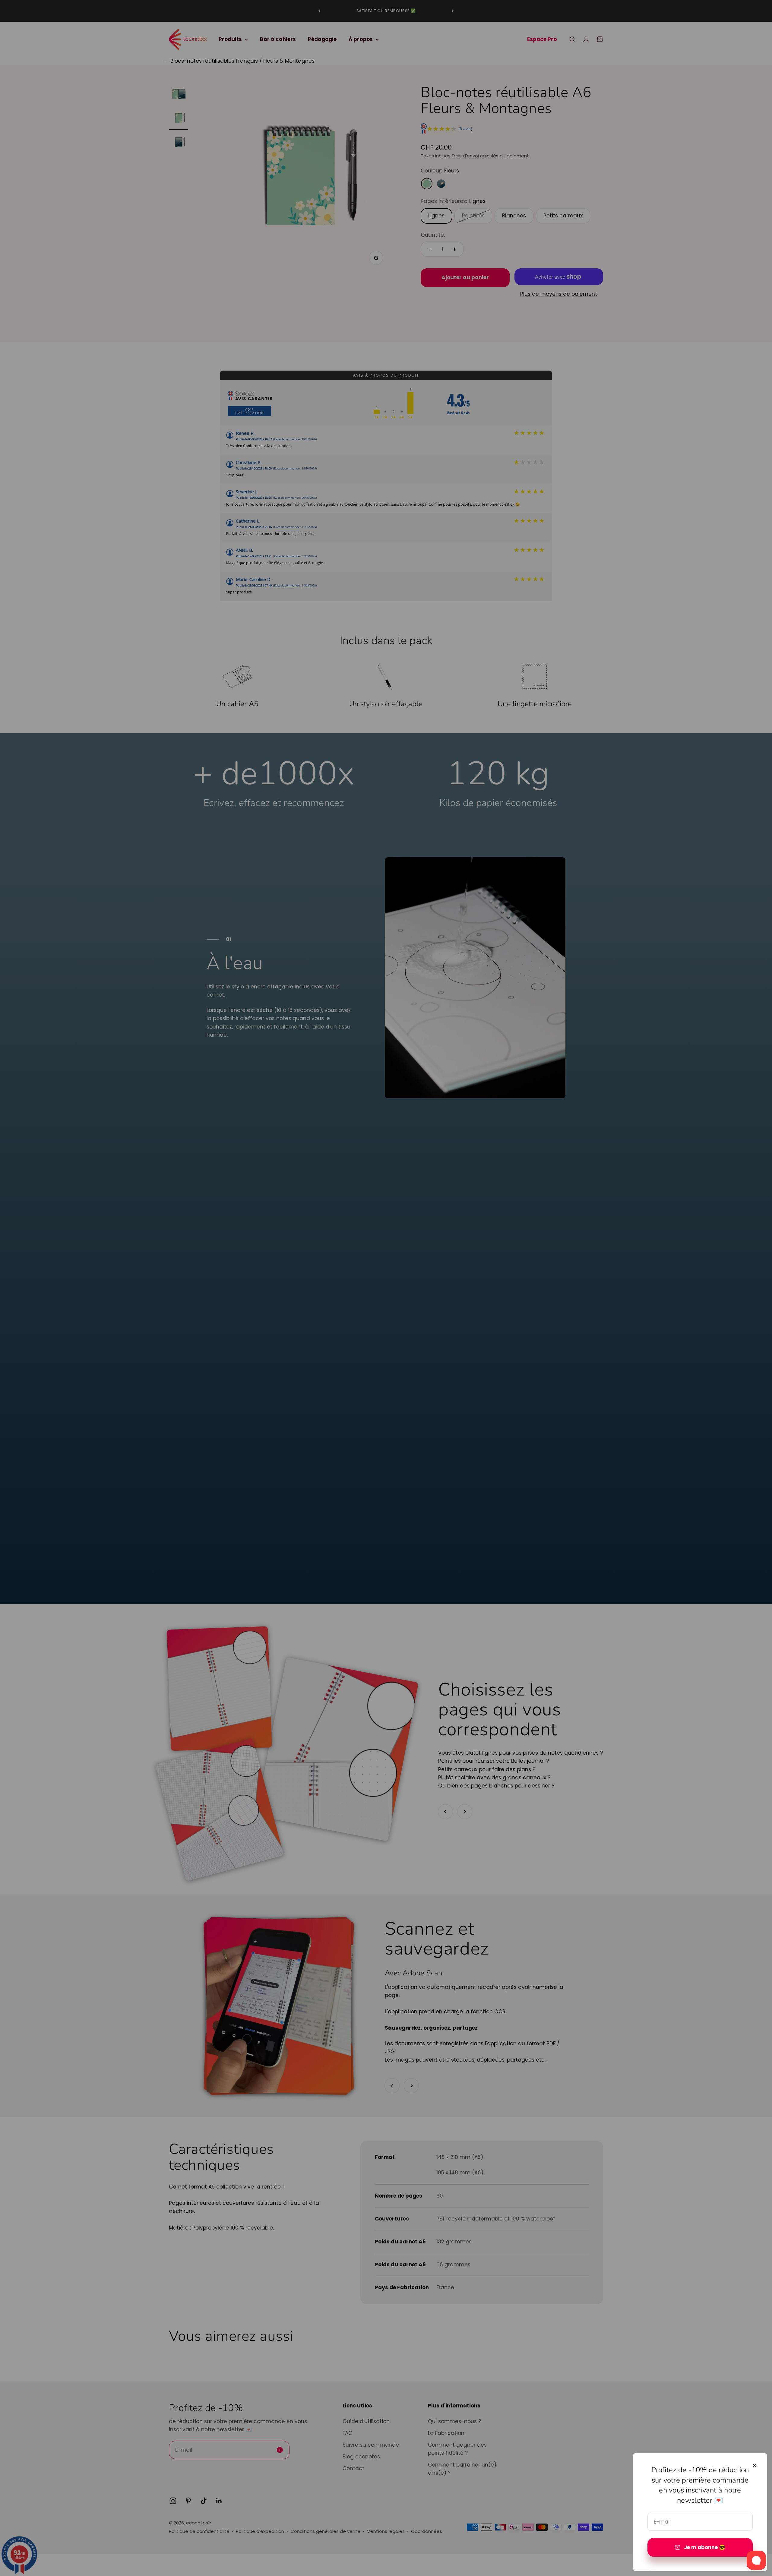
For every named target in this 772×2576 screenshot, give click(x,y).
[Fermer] (755, 2465)
